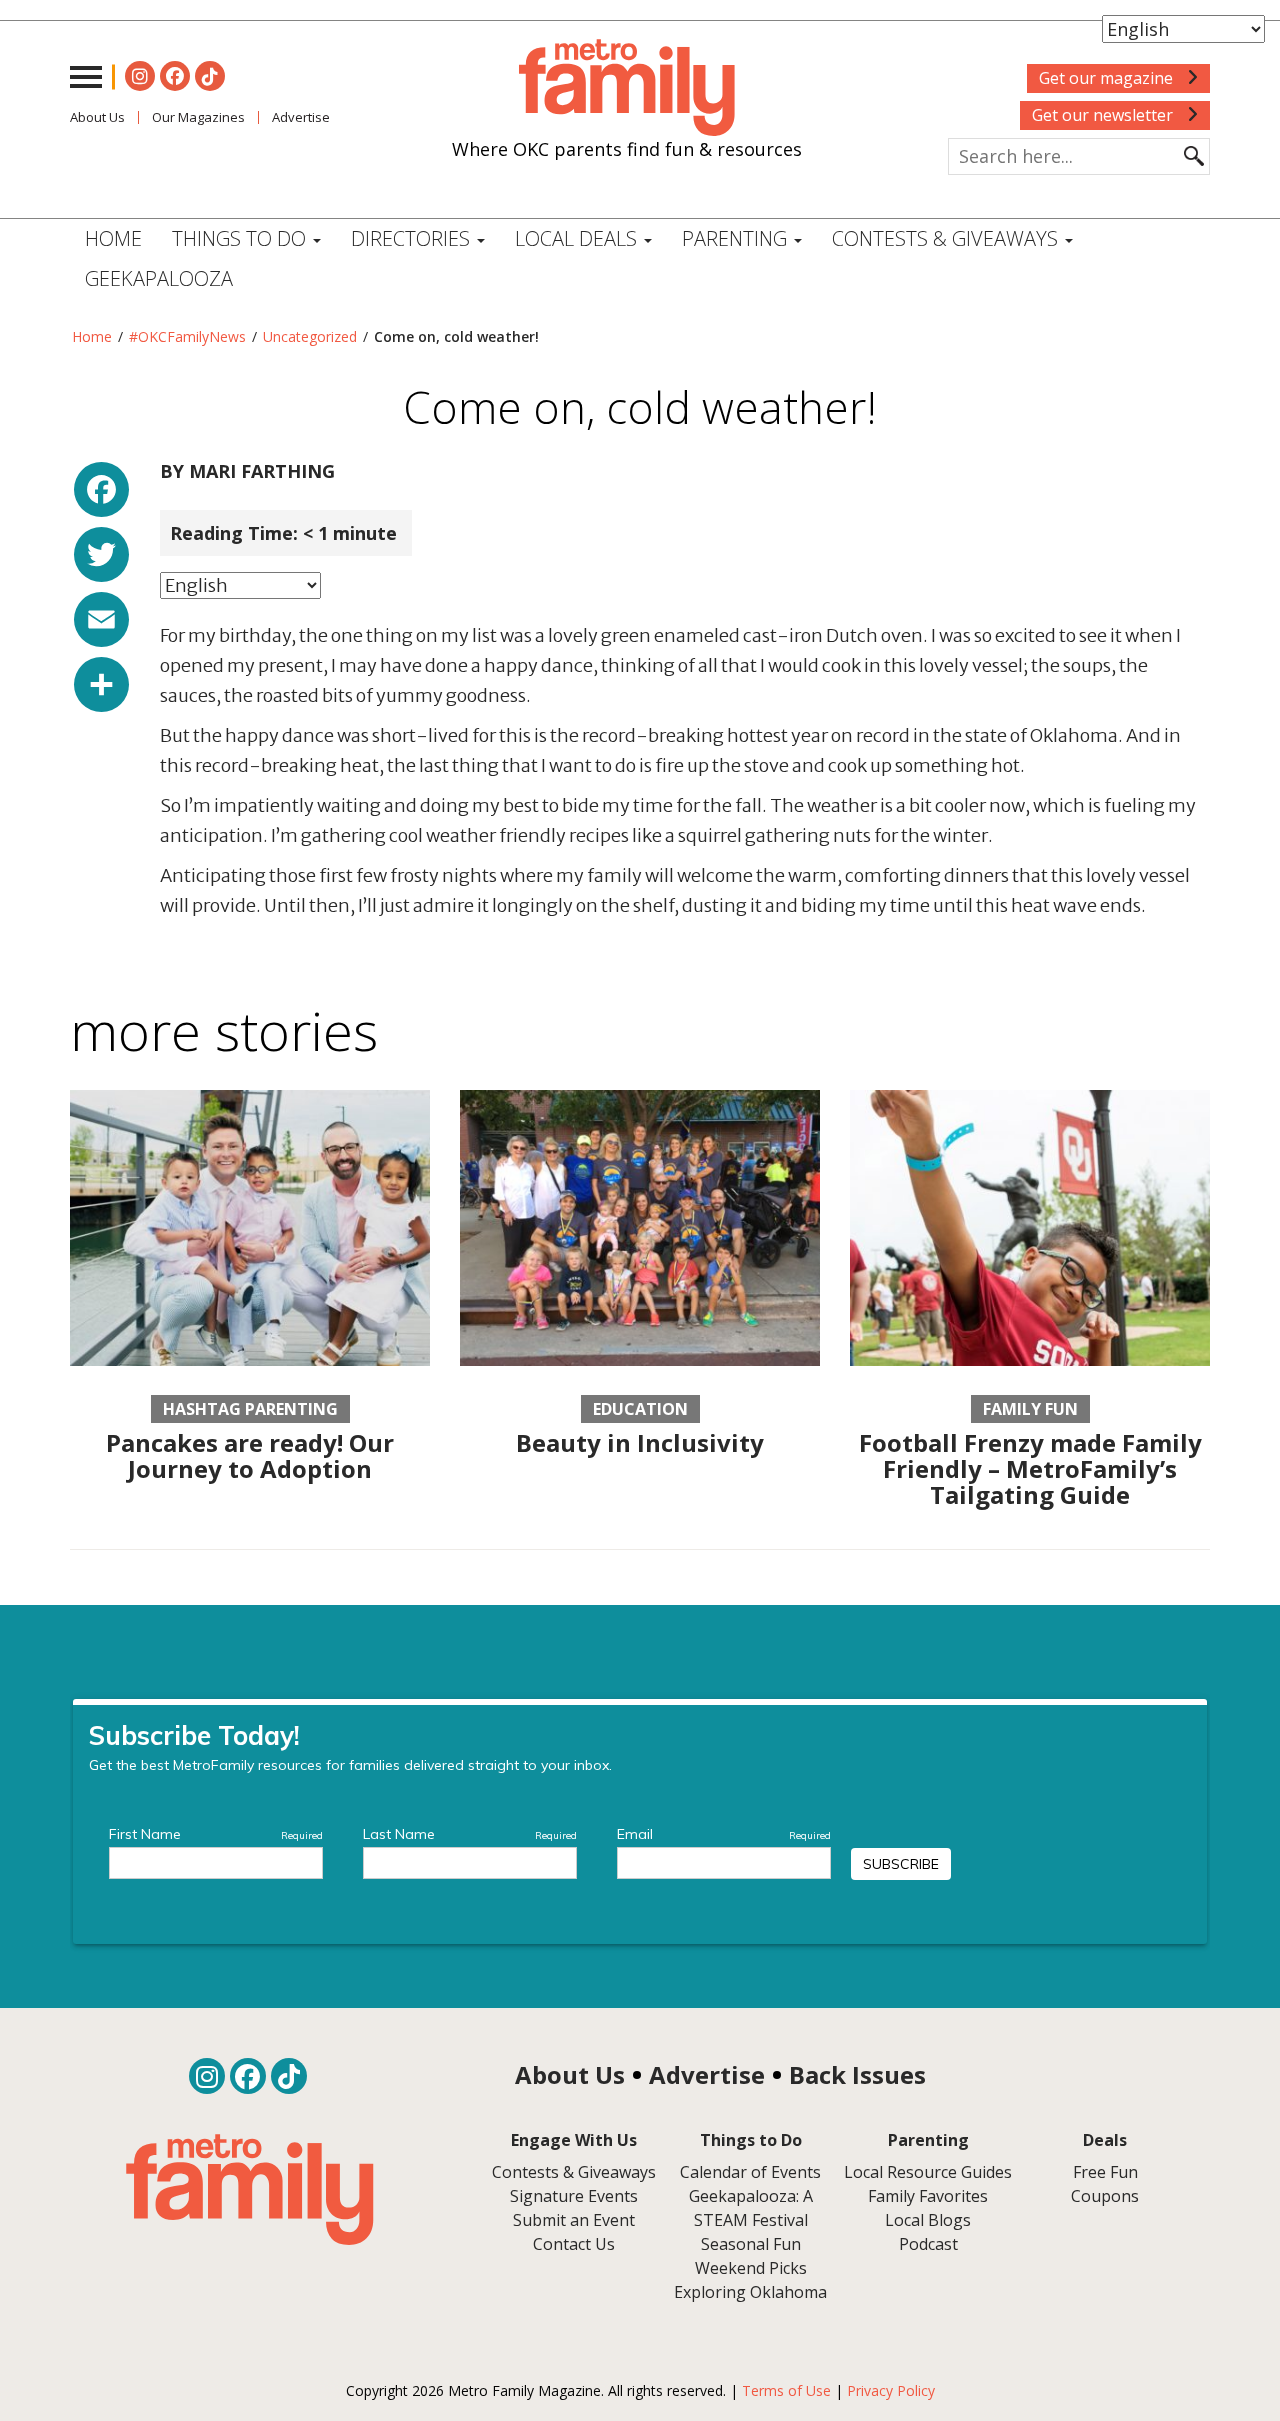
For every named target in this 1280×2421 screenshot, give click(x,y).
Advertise (301, 117)
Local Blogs (928, 2220)
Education (640, 1409)
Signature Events (574, 2196)
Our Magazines (198, 117)
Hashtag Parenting (250, 1409)
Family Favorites (928, 2196)
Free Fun (1105, 2172)
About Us (97, 117)
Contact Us (574, 2244)
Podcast (928, 2244)
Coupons (1105, 2196)
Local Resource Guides (928, 2172)
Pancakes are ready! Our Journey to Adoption (250, 1455)
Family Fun (1030, 1409)
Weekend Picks (751, 2268)
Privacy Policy (891, 2390)
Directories (413, 238)
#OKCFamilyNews (187, 336)
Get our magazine (1108, 78)
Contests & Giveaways (947, 238)
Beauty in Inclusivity (640, 1442)
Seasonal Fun (751, 2244)
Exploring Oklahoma (750, 2292)
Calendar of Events (750, 2172)
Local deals (578, 238)
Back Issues (857, 2074)
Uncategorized (310, 336)
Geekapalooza (159, 278)
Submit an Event (574, 2220)
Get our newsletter (1104, 115)
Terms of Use (786, 2390)
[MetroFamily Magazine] (627, 88)
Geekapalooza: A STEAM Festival (751, 2208)
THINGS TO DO (241, 238)
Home (113, 238)
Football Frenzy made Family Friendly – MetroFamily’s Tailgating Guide (1030, 1469)
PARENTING (737, 238)
